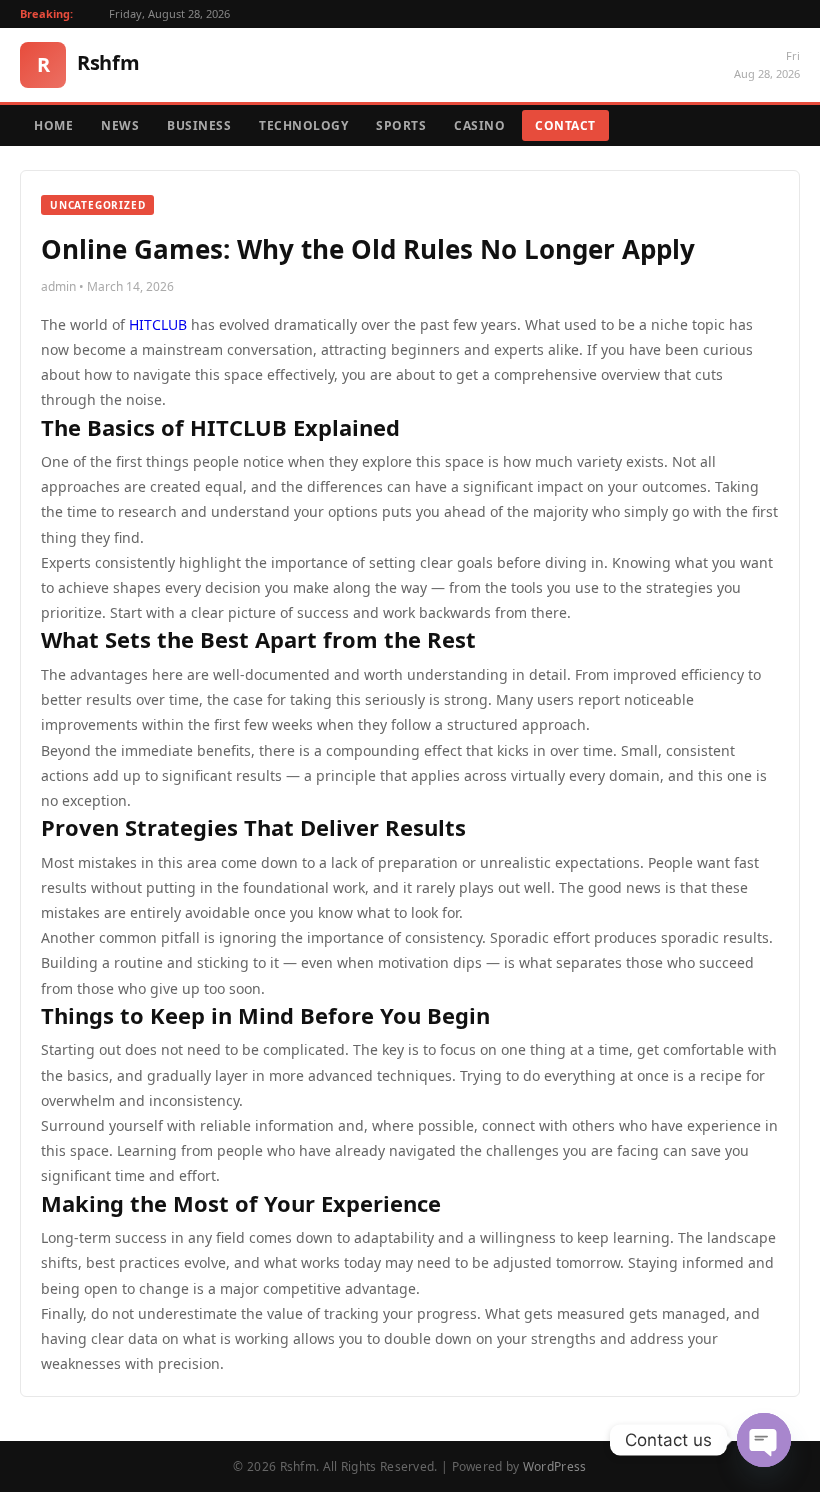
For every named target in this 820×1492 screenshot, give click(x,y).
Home (53, 125)
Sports (401, 125)
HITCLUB (158, 324)
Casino (479, 125)
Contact (565, 125)
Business (199, 125)
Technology (303, 125)
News (120, 125)
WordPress (555, 1466)
